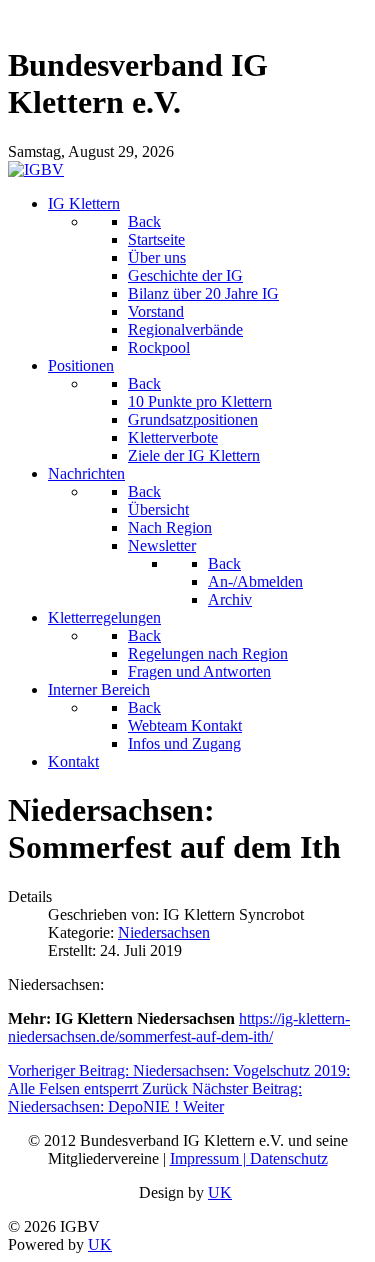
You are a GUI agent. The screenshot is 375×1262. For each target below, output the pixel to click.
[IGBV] (36, 169)
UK (220, 1192)
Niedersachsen (164, 932)
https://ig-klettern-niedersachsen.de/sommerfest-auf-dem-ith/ (179, 1027)
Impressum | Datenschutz (249, 1158)
